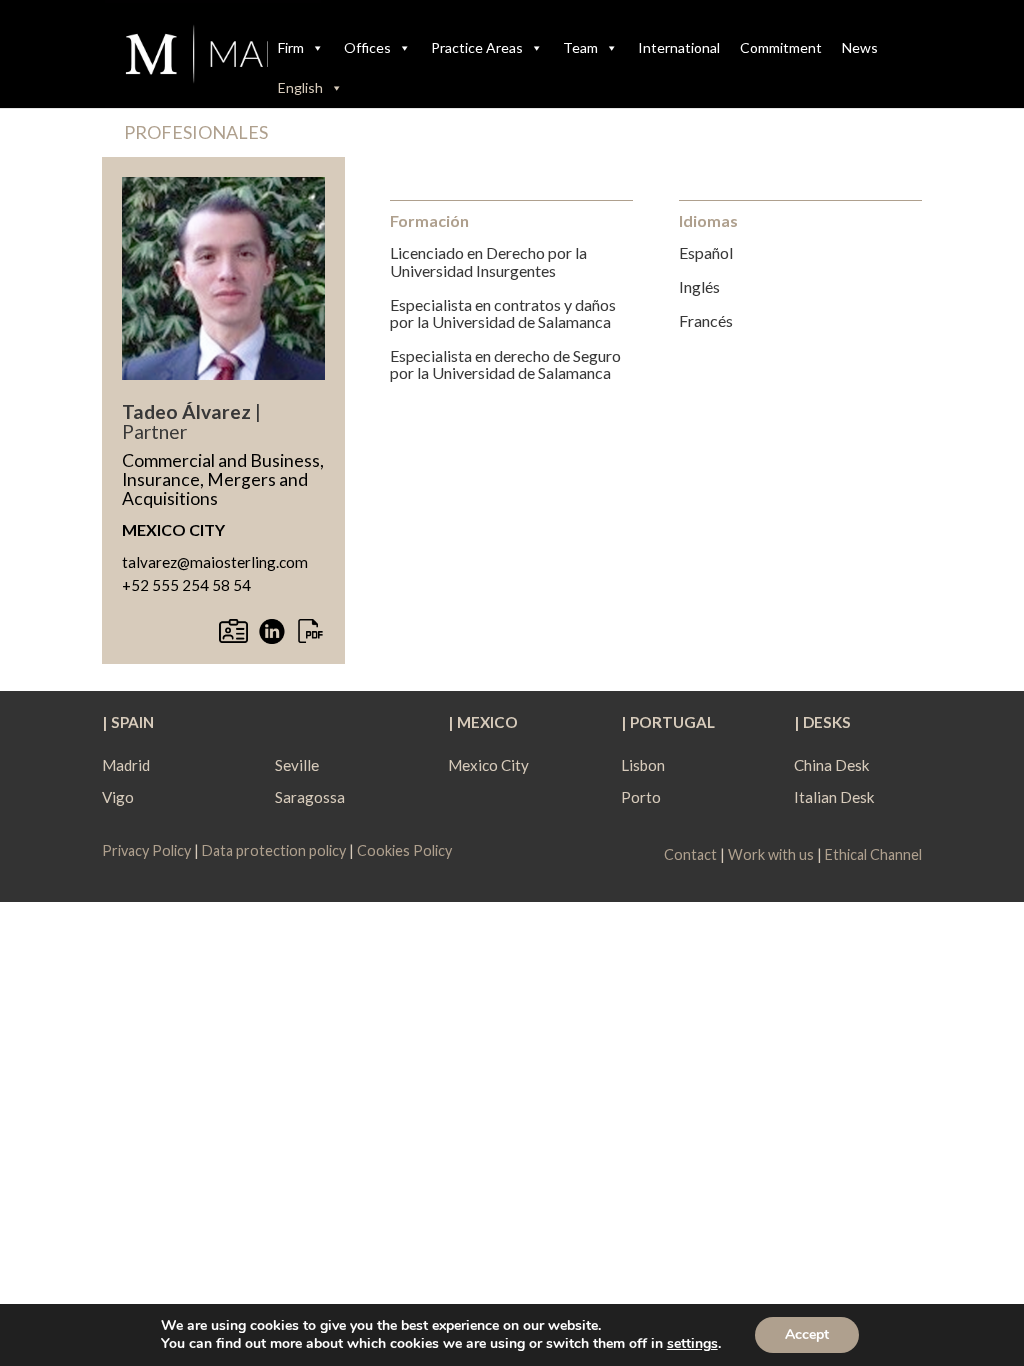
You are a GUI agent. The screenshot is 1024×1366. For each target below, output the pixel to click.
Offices (367, 47)
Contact (690, 854)
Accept (807, 1334)
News (860, 47)
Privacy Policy (148, 850)
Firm (291, 47)
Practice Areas (477, 47)
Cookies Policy (404, 850)
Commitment (781, 47)
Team (580, 47)
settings (692, 1344)
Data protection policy (274, 850)
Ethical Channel (873, 854)
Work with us (771, 854)
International (679, 47)
